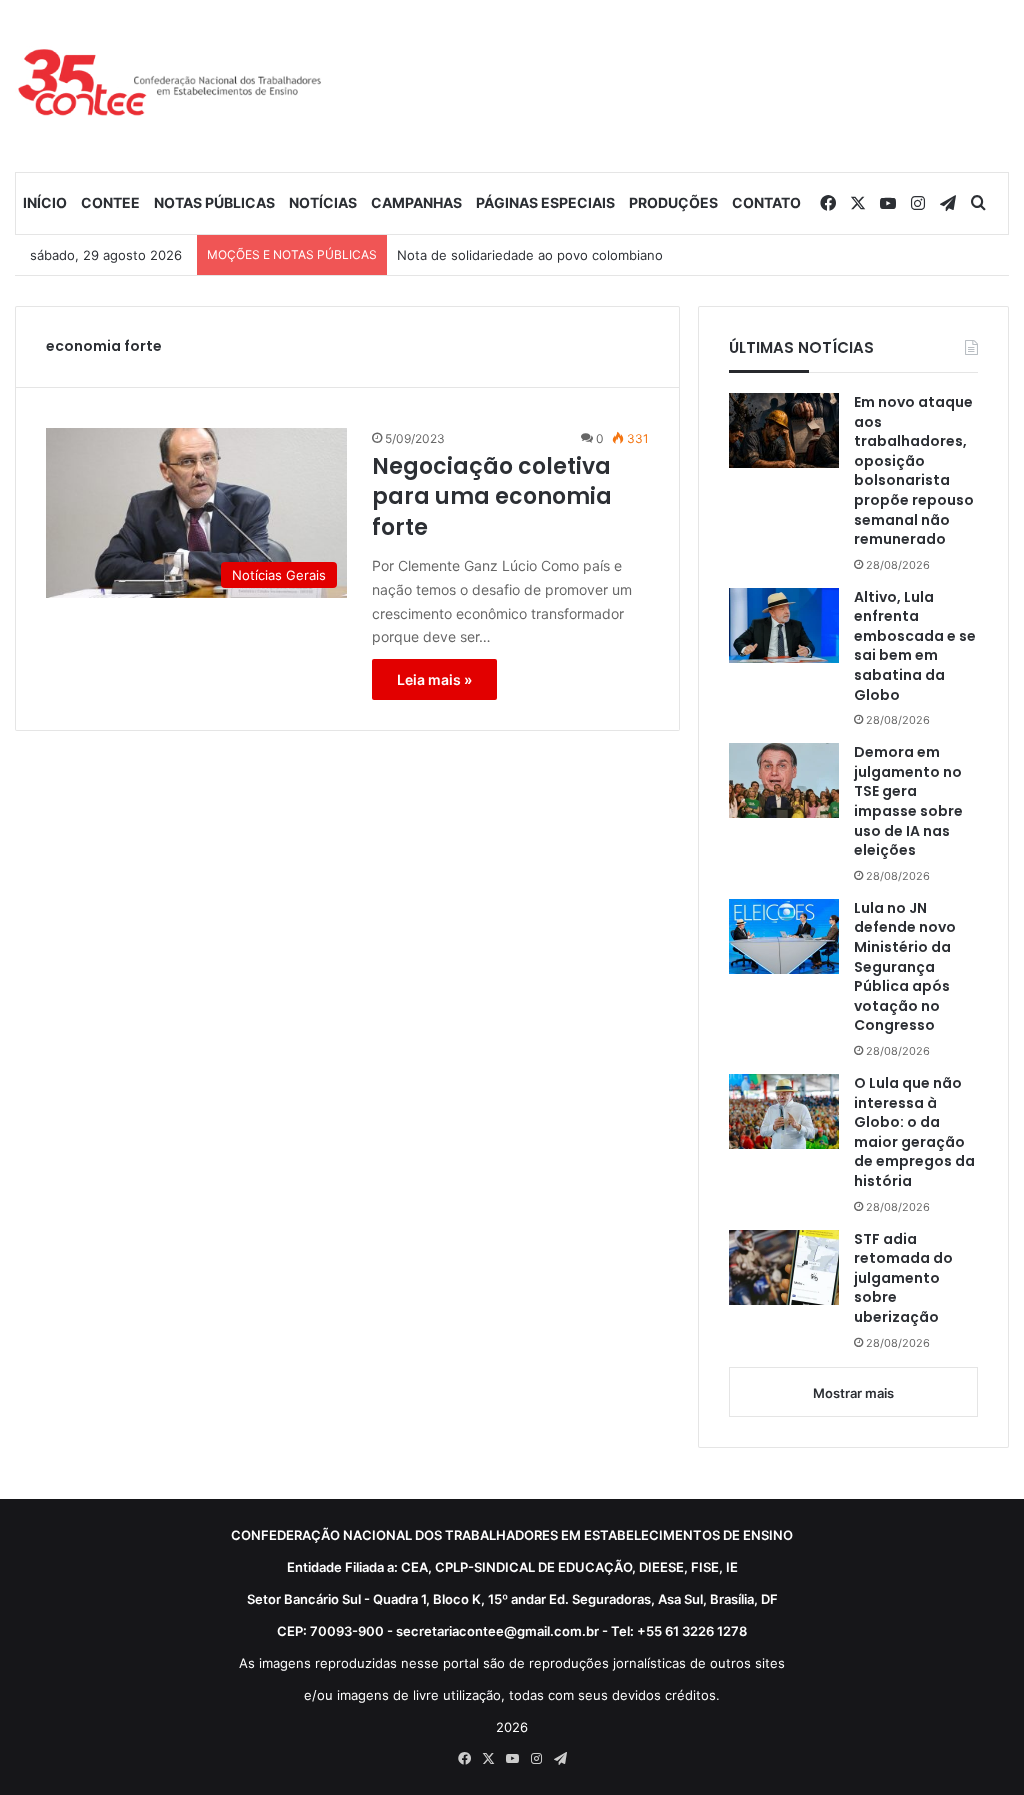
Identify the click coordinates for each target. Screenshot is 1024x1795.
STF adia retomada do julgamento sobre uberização (903, 1278)
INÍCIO (45, 202)
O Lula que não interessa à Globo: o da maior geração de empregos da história (914, 1132)
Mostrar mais (853, 1393)
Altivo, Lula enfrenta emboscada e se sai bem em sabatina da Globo (915, 646)
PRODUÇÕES (673, 202)
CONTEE (110, 202)
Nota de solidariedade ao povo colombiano (530, 255)
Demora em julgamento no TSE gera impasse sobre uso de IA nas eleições (908, 801)
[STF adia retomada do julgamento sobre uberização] (784, 1267)
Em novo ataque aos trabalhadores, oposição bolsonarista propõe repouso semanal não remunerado (914, 471)
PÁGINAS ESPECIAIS (545, 202)
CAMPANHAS (416, 202)
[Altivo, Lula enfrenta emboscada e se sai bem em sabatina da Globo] (784, 625)
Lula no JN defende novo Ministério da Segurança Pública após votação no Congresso (905, 967)
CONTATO (766, 202)
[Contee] (170, 85)
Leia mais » (434, 679)
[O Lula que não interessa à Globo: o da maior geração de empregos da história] (784, 1111)
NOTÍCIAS (323, 202)
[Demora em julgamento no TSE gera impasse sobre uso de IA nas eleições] (784, 780)
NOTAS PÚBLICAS (214, 202)
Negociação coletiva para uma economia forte (492, 498)
